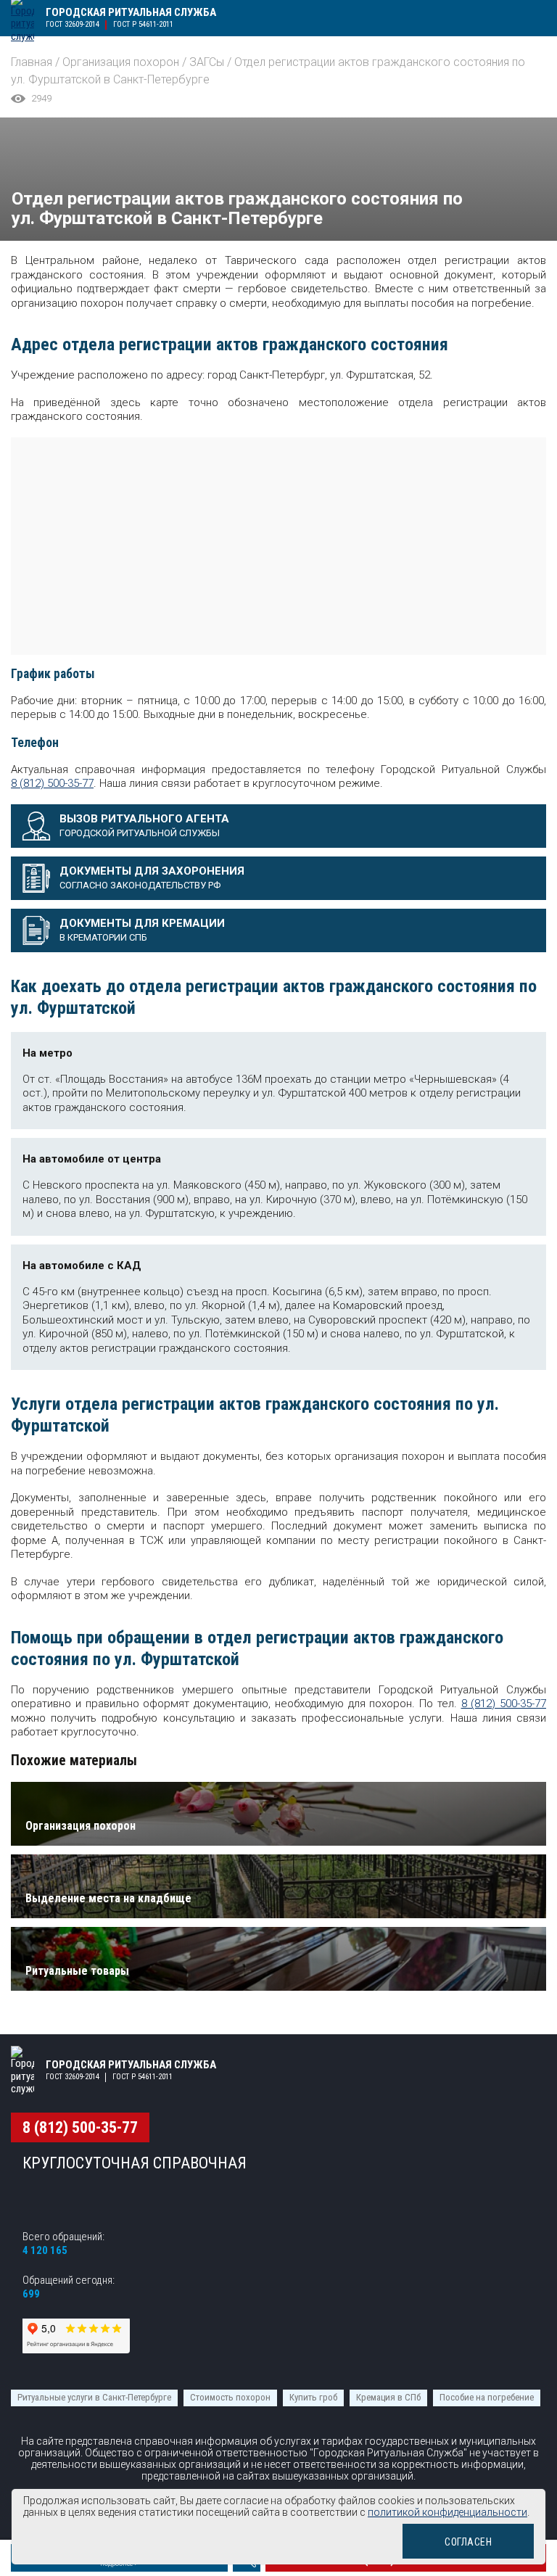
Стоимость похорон (230, 2397)
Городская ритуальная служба (131, 12)
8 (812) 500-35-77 (52, 783)
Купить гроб (313, 2397)
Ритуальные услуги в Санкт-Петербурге (94, 2397)
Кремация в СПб (388, 2397)
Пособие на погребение (487, 2397)
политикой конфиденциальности (447, 2512)
